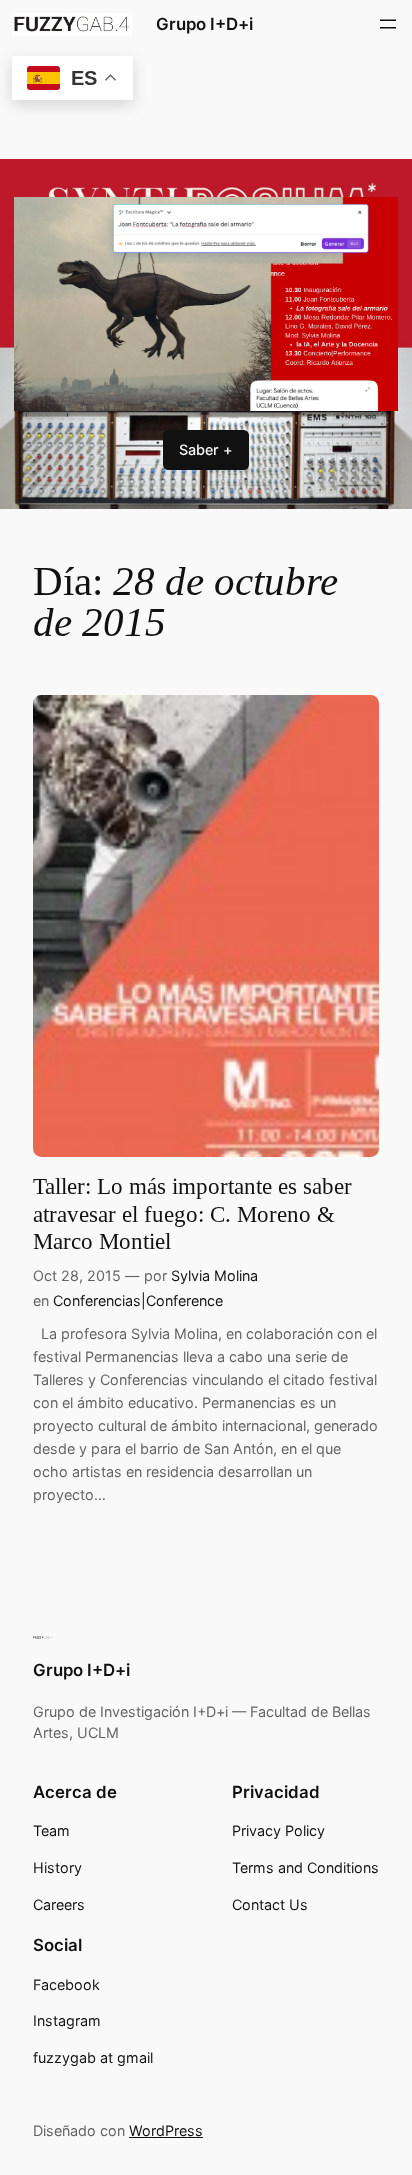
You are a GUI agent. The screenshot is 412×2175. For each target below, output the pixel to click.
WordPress (166, 2130)
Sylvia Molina (214, 1275)
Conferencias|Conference (138, 1300)
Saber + (206, 449)
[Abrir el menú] (388, 24)
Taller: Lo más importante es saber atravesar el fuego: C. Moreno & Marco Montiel (192, 1214)
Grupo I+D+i (204, 24)
